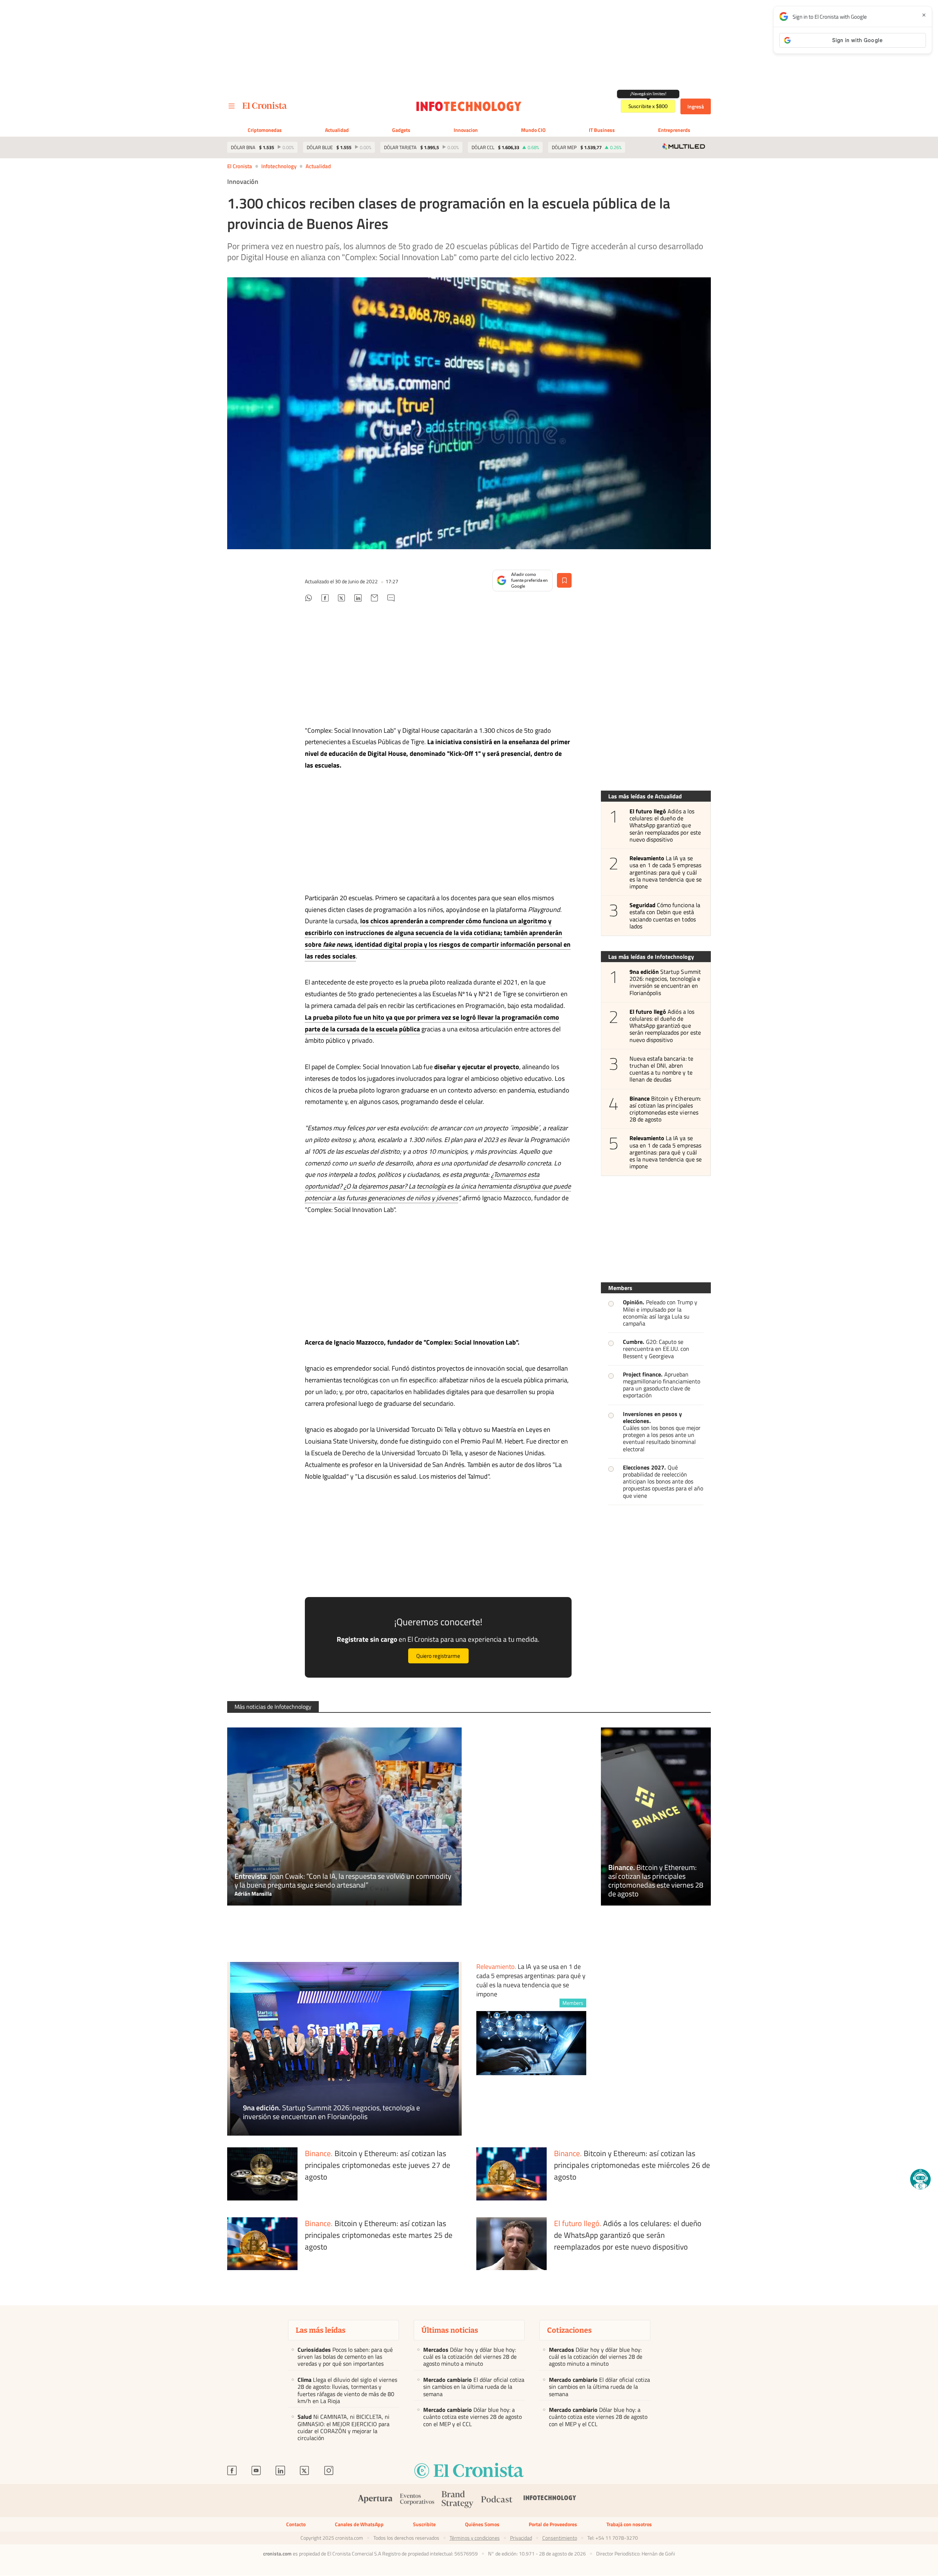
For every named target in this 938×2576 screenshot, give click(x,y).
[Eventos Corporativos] (417, 2501)
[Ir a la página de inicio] (265, 106)
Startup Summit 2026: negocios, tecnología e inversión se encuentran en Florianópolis (665, 982)
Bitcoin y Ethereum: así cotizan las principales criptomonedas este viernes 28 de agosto (665, 1109)
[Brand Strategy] (458, 2501)
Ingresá (696, 106)
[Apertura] (375, 2500)
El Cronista (240, 166)
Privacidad (521, 2538)
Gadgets (401, 130)
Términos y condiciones (475, 2538)
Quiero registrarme (438, 1656)
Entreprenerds (674, 130)
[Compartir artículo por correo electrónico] (374, 599)
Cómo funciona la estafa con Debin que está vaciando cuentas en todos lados (665, 916)
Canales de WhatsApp (359, 2524)
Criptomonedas (265, 130)
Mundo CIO (533, 130)
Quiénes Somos (482, 2524)
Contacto (296, 2524)
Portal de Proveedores (553, 2524)
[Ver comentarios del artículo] (391, 599)
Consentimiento (560, 2538)
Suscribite (424, 2524)
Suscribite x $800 (648, 106)
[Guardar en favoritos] (564, 580)
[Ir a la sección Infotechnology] (469, 106)
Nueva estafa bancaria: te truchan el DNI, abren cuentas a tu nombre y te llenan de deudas (661, 1069)
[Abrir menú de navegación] (232, 106)
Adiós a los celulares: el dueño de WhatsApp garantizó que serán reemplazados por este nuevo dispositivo (665, 825)
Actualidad (337, 130)
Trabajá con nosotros (629, 2524)
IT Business (602, 130)
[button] (920, 2179)
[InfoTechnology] (550, 2500)
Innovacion (466, 130)
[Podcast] (497, 2500)
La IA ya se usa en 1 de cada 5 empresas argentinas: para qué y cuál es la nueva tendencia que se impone (666, 872)
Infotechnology (279, 166)
